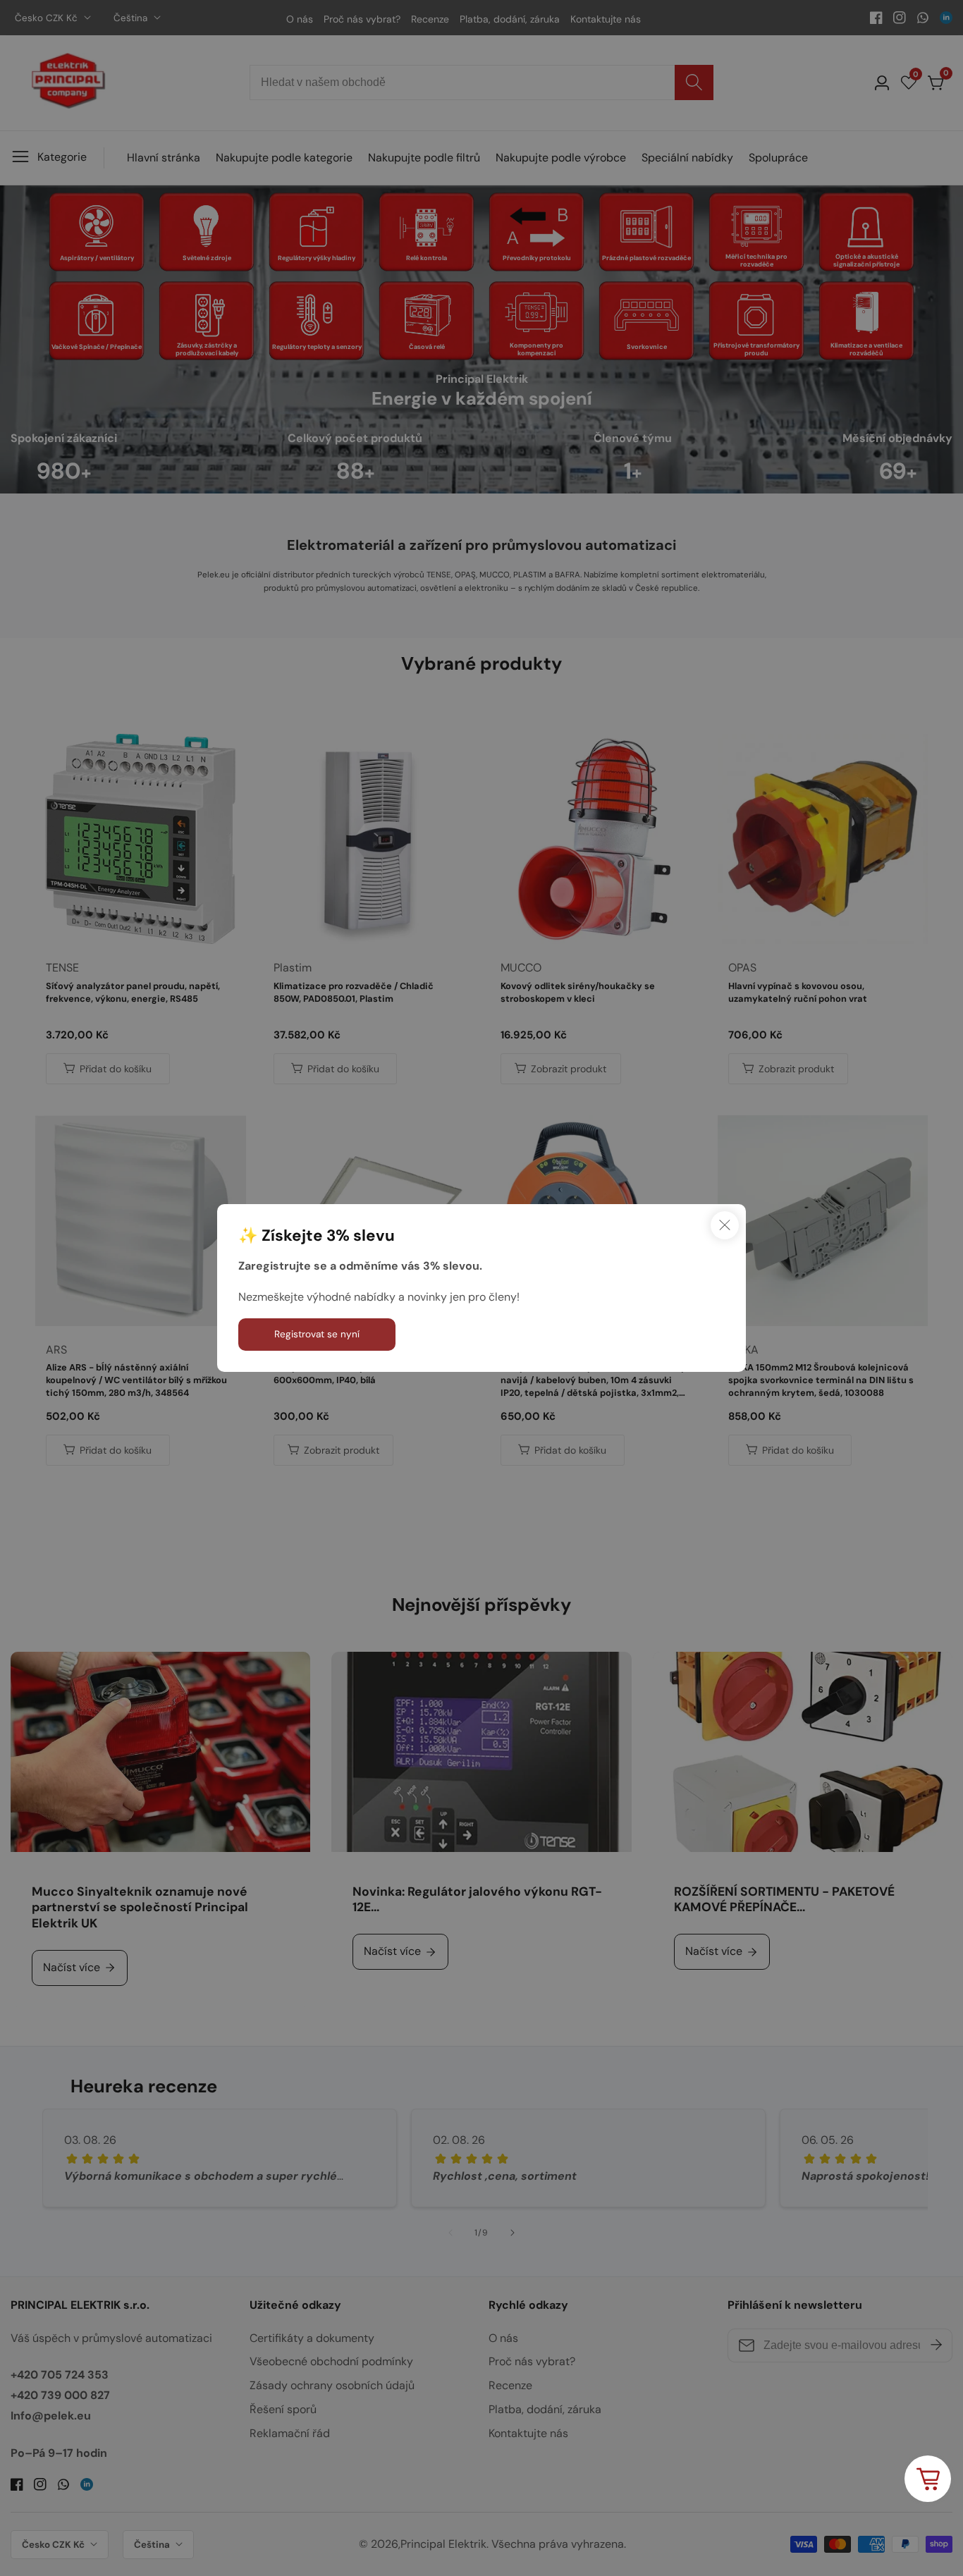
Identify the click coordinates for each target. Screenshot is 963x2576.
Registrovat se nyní (317, 1334)
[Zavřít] (725, 1225)
